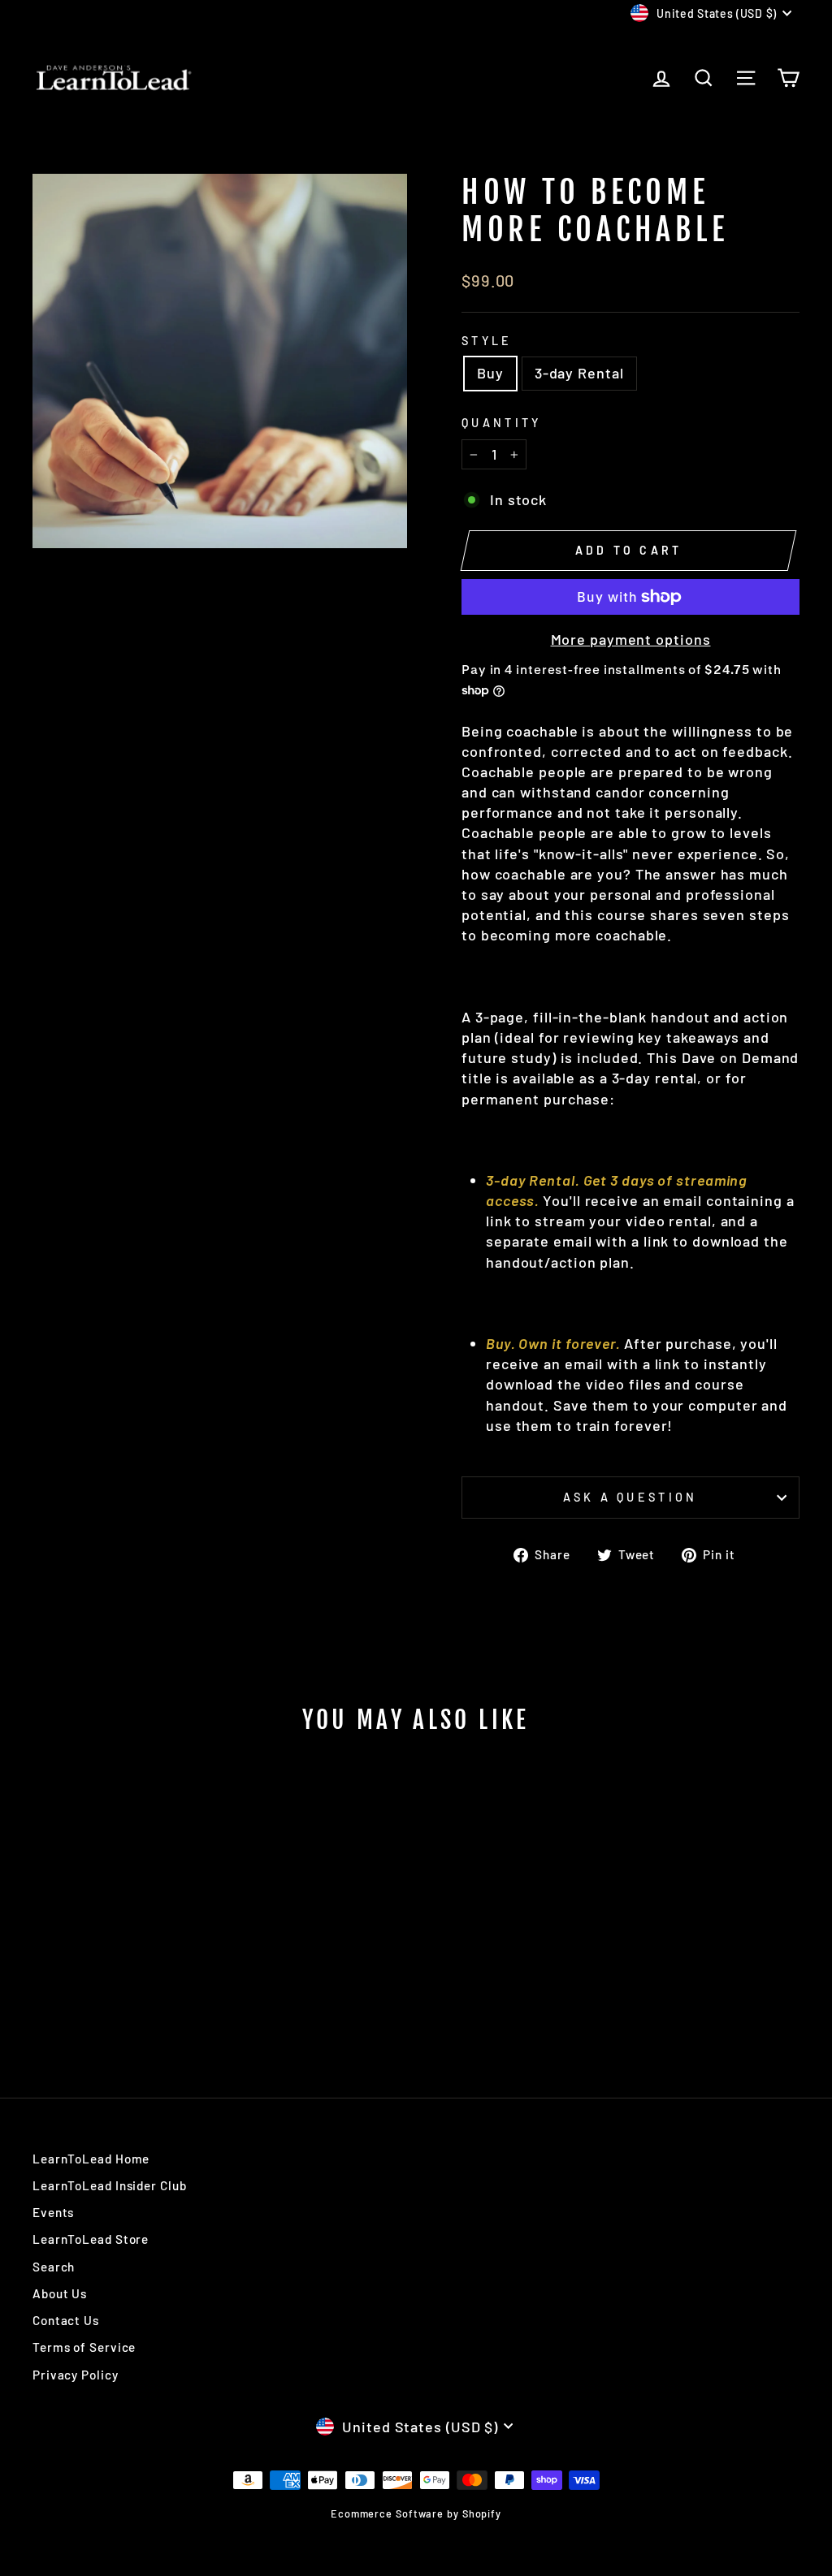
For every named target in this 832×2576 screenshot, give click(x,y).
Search (54, 2267)
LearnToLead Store (91, 2239)
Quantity (502, 423)
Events (53, 2212)
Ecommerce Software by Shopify (416, 2513)
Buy (490, 373)
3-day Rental (579, 373)
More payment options (631, 639)
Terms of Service (84, 2347)
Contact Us (66, 2320)
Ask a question (630, 1497)
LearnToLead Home (91, 2159)
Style (487, 341)
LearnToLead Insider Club (110, 2185)
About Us (60, 2293)
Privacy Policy (76, 2375)
